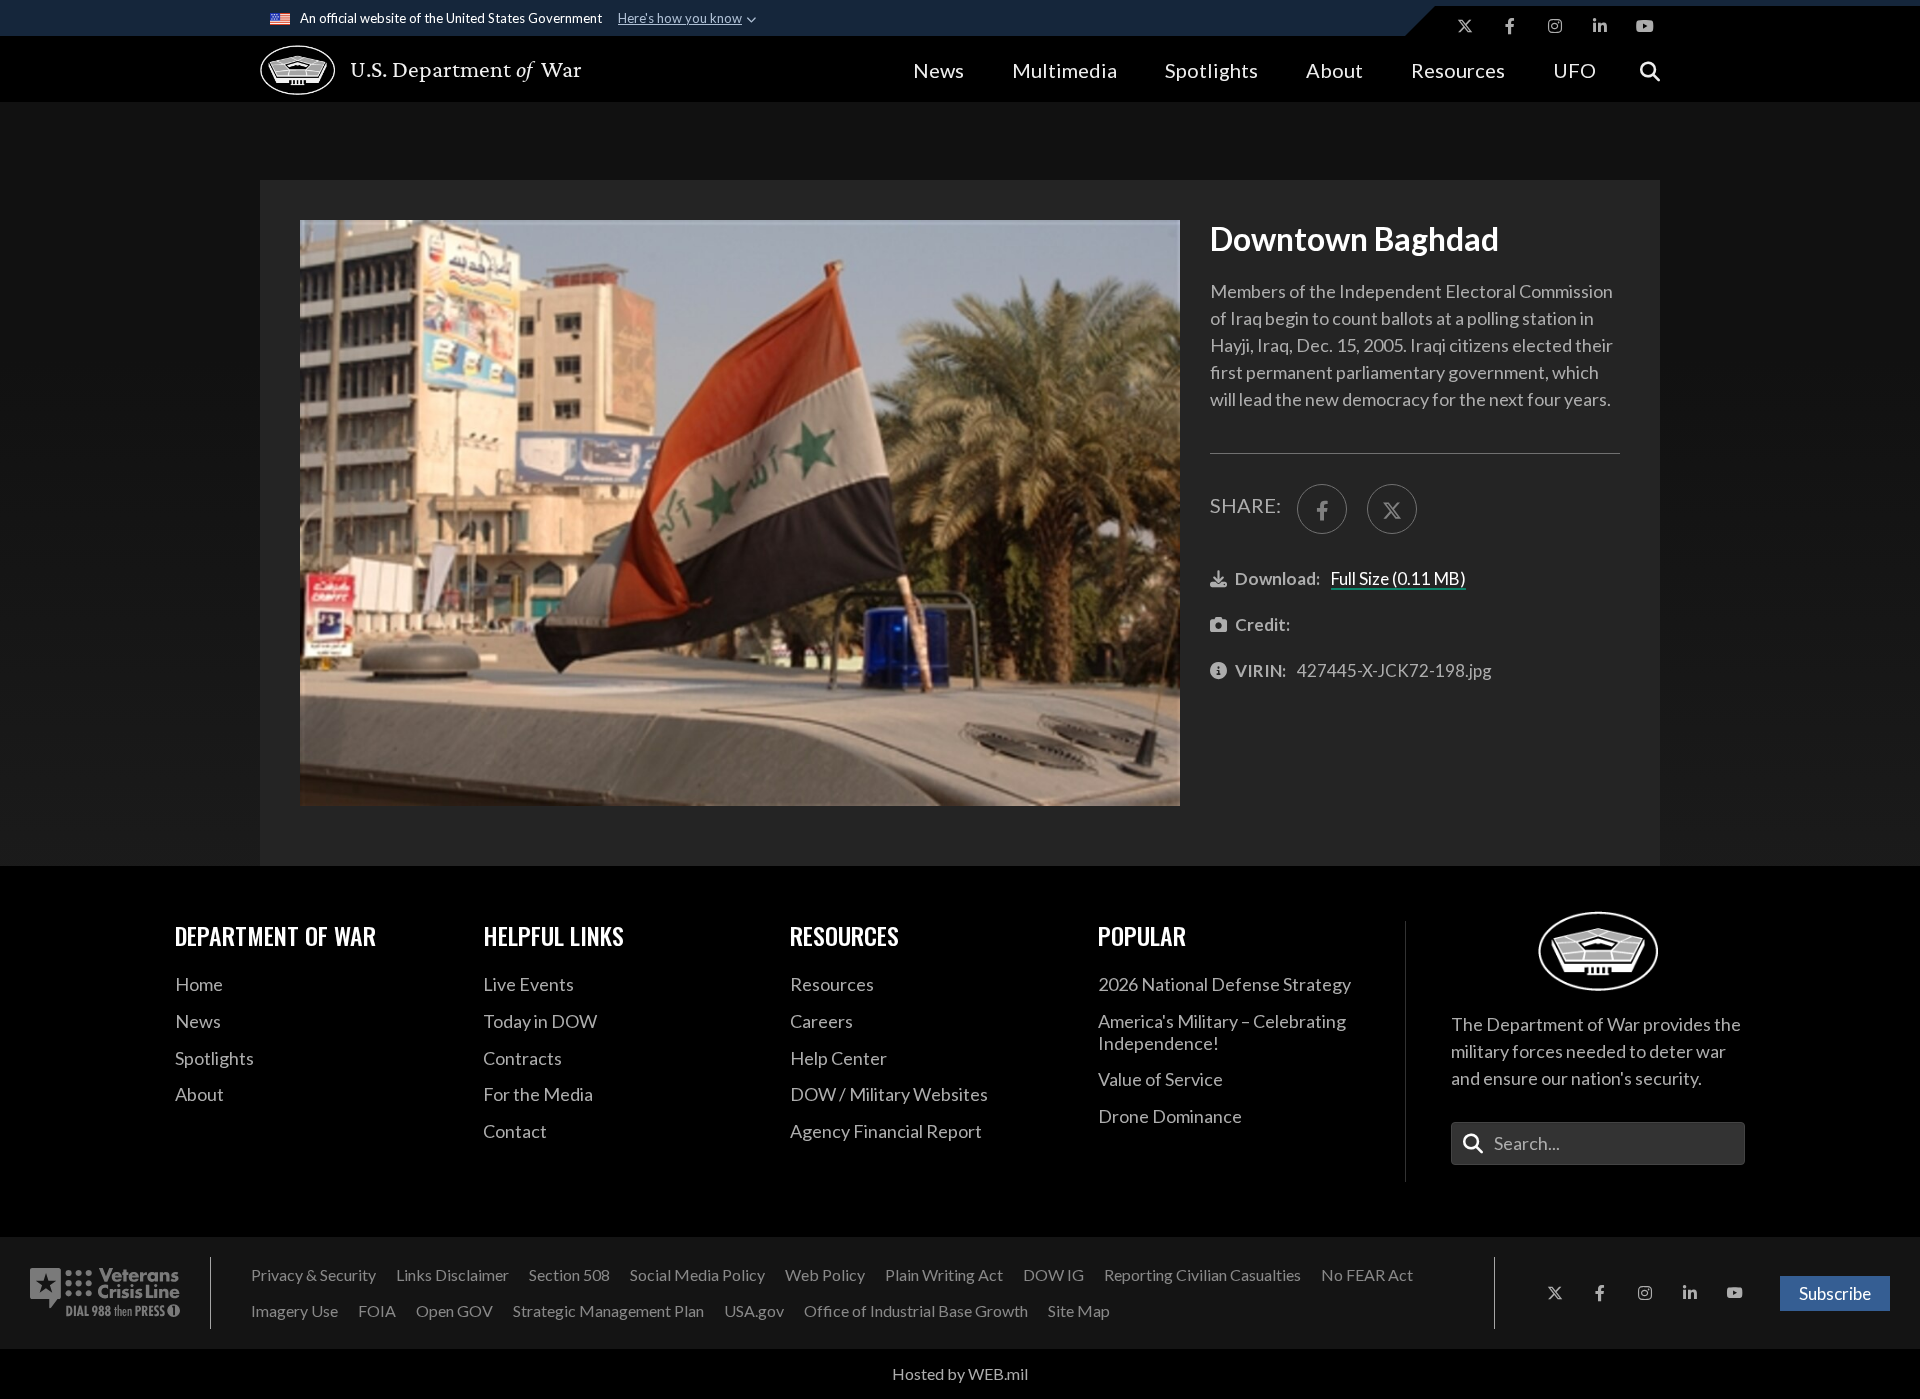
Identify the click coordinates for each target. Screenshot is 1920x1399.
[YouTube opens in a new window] (1645, 26)
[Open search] (1650, 69)
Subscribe (1835, 1293)
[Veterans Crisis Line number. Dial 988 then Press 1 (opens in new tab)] (105, 1293)
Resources (1458, 70)
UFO (1574, 70)
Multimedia (1064, 70)
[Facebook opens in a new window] (1510, 26)
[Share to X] (1392, 509)
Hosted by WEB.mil (960, 1373)
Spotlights (1211, 70)
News (938, 70)
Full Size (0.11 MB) (1398, 578)
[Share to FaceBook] (1322, 509)
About (1334, 70)
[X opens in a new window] (1465, 26)
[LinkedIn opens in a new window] (1600, 26)
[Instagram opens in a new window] (1555, 26)
